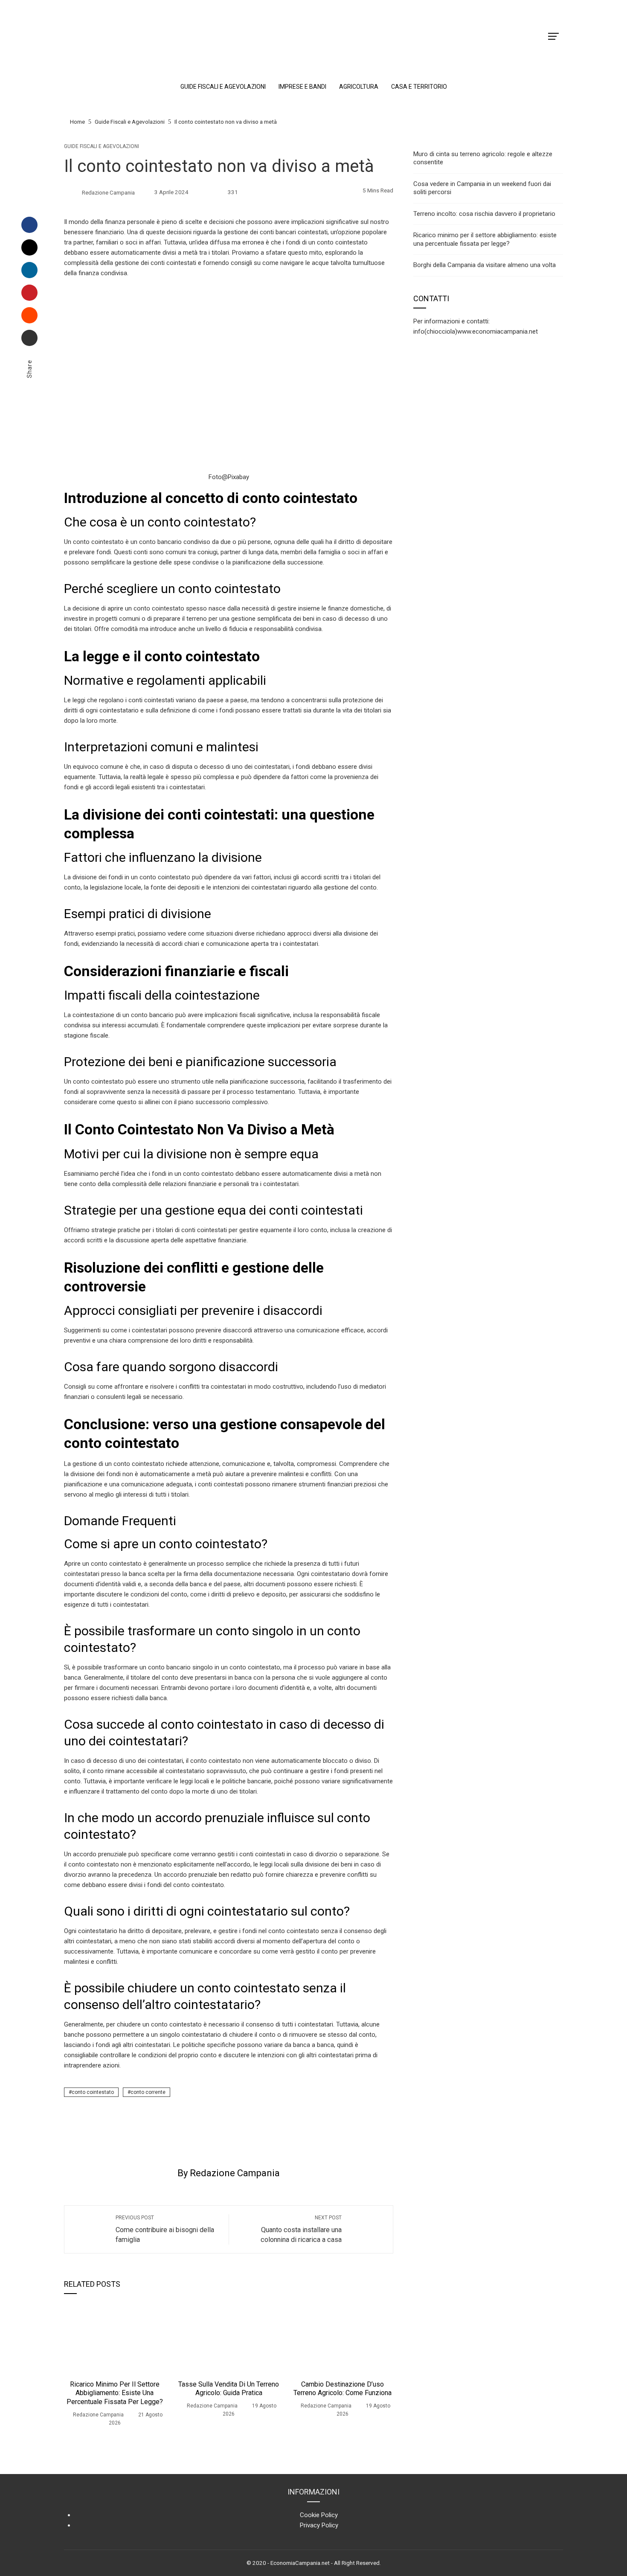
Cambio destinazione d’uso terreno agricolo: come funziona (343, 2389)
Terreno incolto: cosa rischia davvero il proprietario (484, 214)
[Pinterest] (29, 293)
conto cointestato (93, 2092)
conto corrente (148, 2092)
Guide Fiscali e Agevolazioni (102, 146)
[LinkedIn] (29, 270)
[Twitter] (29, 247)
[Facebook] (29, 225)
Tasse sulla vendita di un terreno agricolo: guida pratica (229, 2389)
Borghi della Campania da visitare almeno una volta (485, 265)
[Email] (29, 338)
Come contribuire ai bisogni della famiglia (165, 2229)
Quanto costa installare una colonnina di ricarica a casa (301, 2229)
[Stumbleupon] (29, 315)
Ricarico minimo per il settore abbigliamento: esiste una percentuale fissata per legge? (115, 2393)
